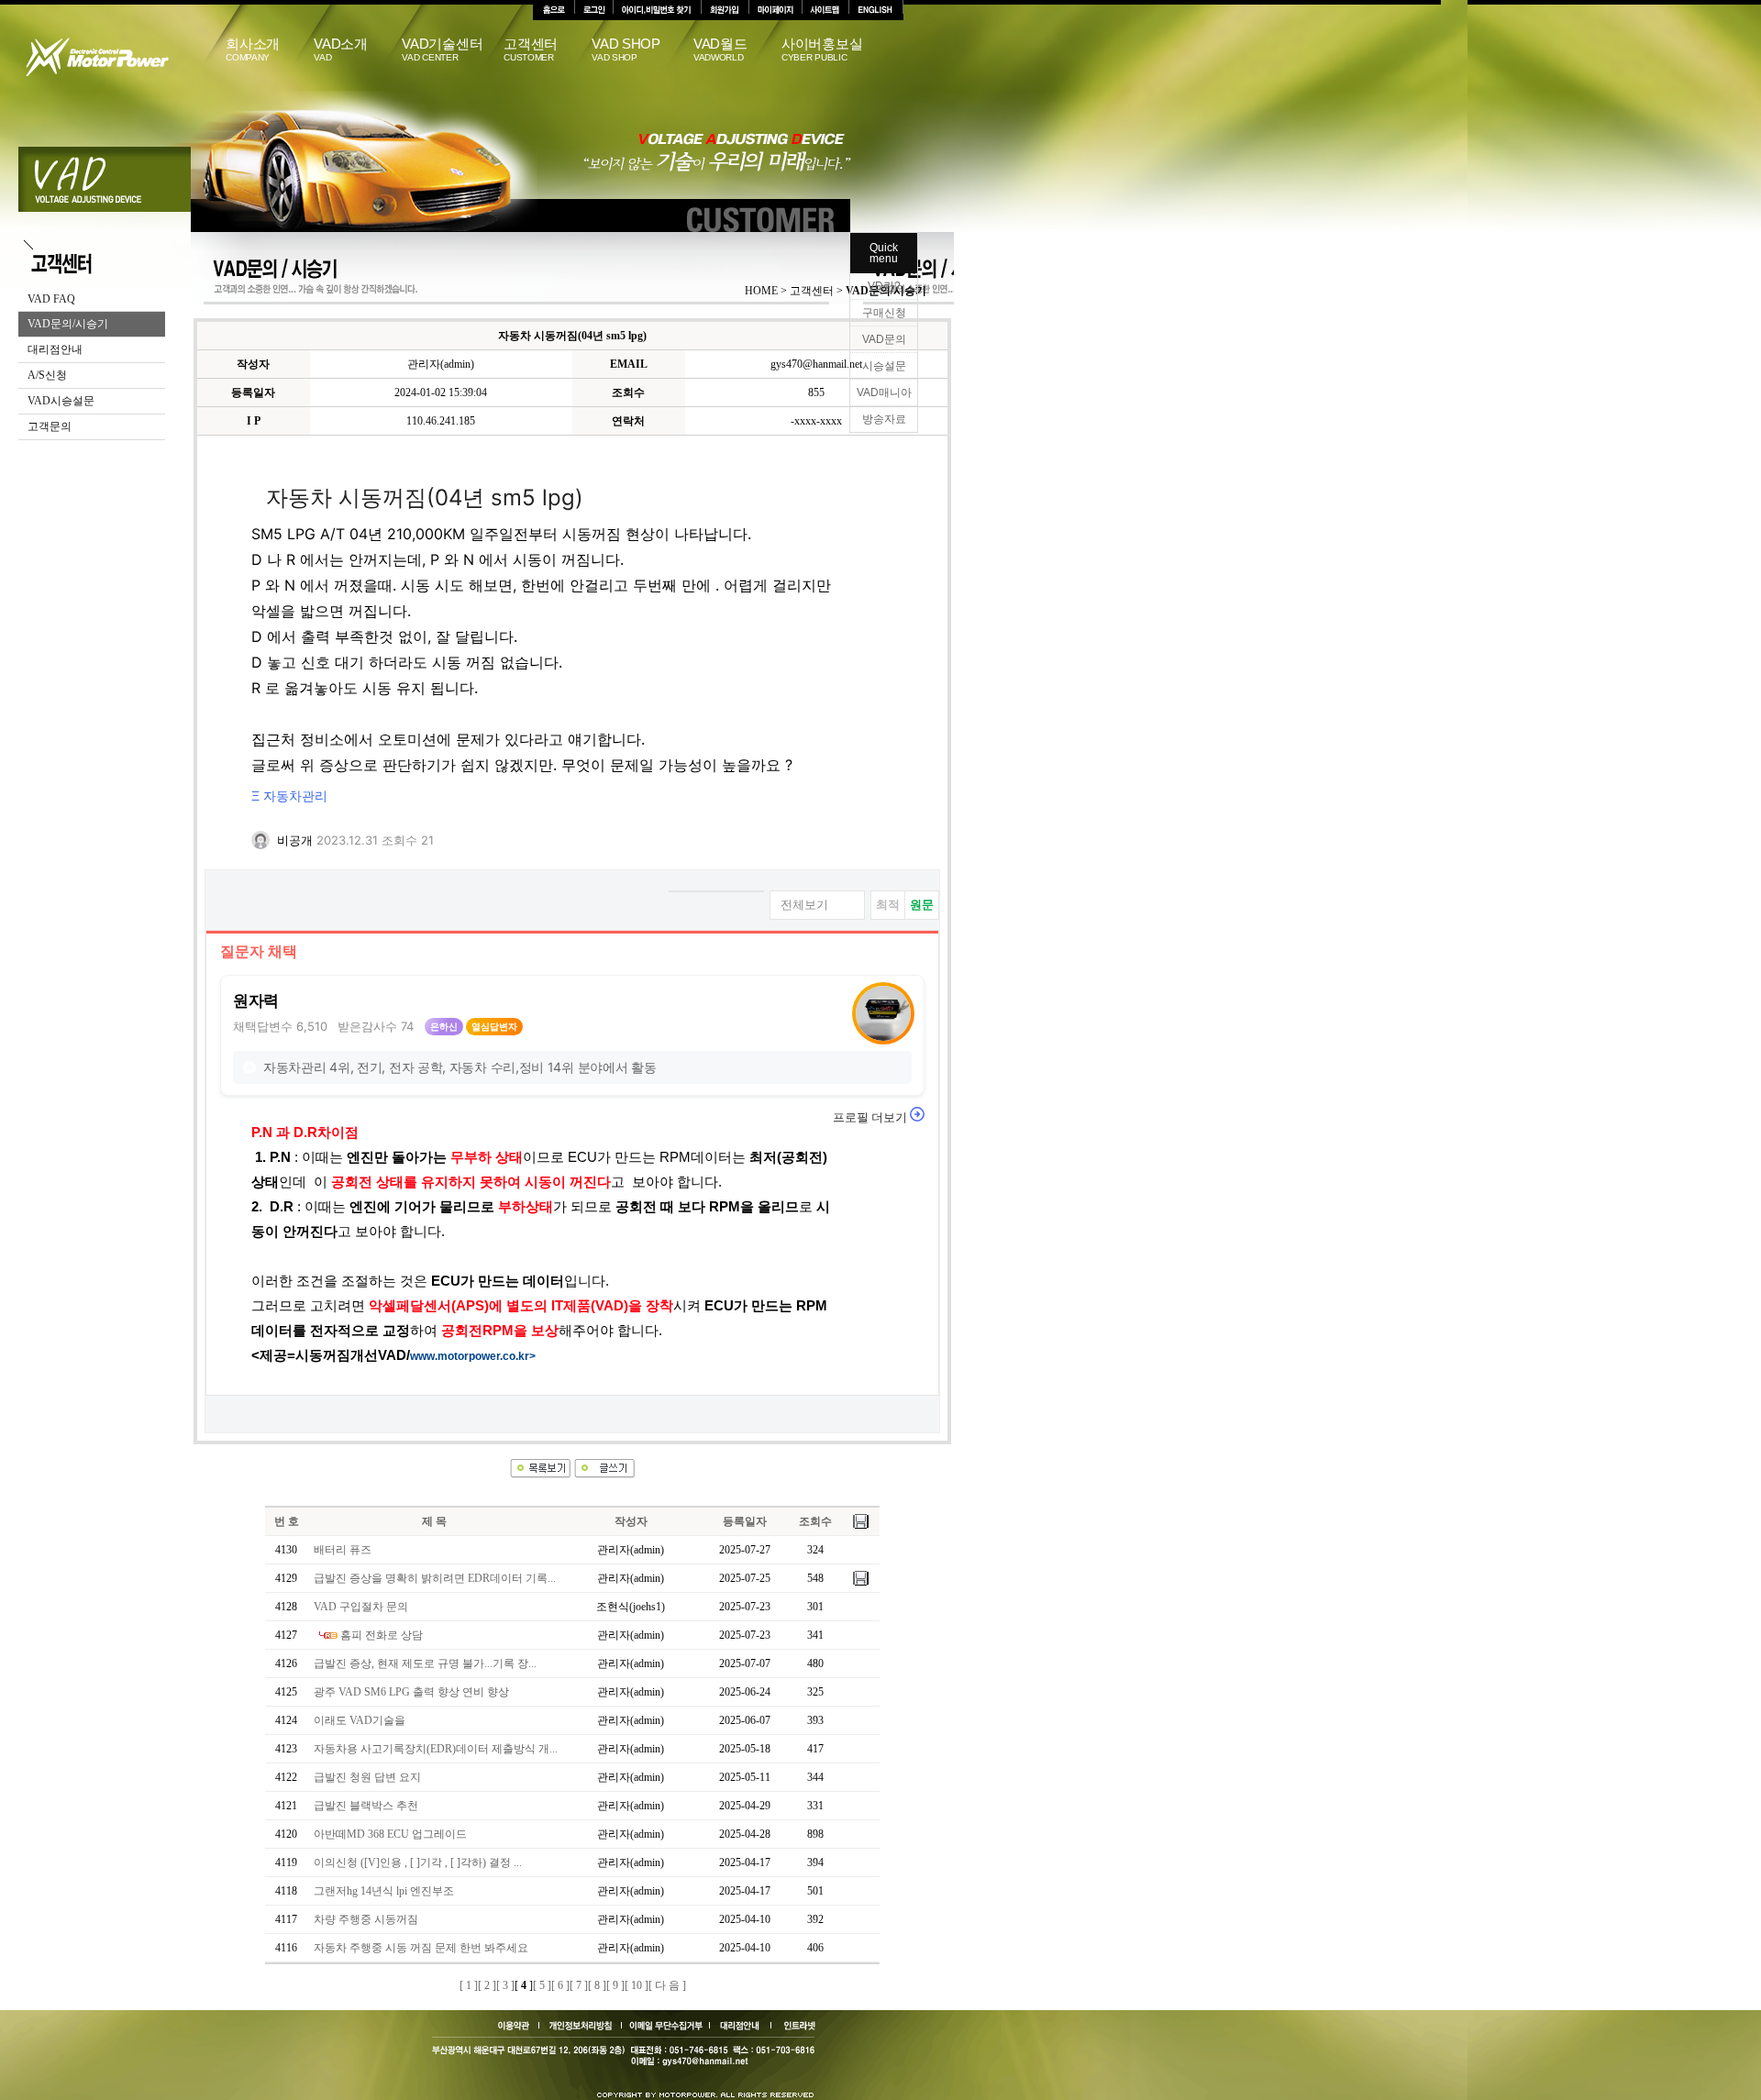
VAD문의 (884, 339)
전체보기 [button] (804, 905)
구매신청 (884, 313)
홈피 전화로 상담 (382, 1635)
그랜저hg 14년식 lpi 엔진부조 (384, 1891)
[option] (888, 905)
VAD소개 (341, 50)
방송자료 (884, 419)
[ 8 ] (597, 1985)
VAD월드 (720, 50)
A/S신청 (47, 375)
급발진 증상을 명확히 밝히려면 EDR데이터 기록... (435, 1578)
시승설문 (884, 366)
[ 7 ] (579, 1985)
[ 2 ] (487, 1985)
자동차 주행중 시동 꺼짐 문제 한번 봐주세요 (421, 1948)
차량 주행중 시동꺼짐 (366, 1919)
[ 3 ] (505, 1985)
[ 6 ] (560, 1985)
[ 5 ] (542, 1985)
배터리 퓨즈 (343, 1550)
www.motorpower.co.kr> (473, 1356)
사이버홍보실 (822, 50)
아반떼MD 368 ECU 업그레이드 (390, 1834)
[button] (881, 852)
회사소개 (253, 50)
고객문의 (50, 426)
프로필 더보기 (871, 1117)
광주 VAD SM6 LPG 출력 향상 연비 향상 (411, 1692)
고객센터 (531, 50)
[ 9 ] (615, 1985)
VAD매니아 (884, 392)
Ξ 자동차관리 (289, 797)
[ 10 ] (637, 1985)
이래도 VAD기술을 (360, 1720)
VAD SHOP (626, 50)
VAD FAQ (51, 299)
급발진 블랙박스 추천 (366, 1806)
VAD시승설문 (61, 401)
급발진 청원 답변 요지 (367, 1777)
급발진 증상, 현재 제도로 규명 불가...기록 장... (425, 1663)
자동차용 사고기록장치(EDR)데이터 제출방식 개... (436, 1749)
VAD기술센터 (442, 50)
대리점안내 (55, 349)
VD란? (884, 286)
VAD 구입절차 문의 (361, 1607)
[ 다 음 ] (667, 1985)
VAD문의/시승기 (68, 324)
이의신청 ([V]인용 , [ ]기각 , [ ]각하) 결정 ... (418, 1862)
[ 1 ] (469, 1985)
